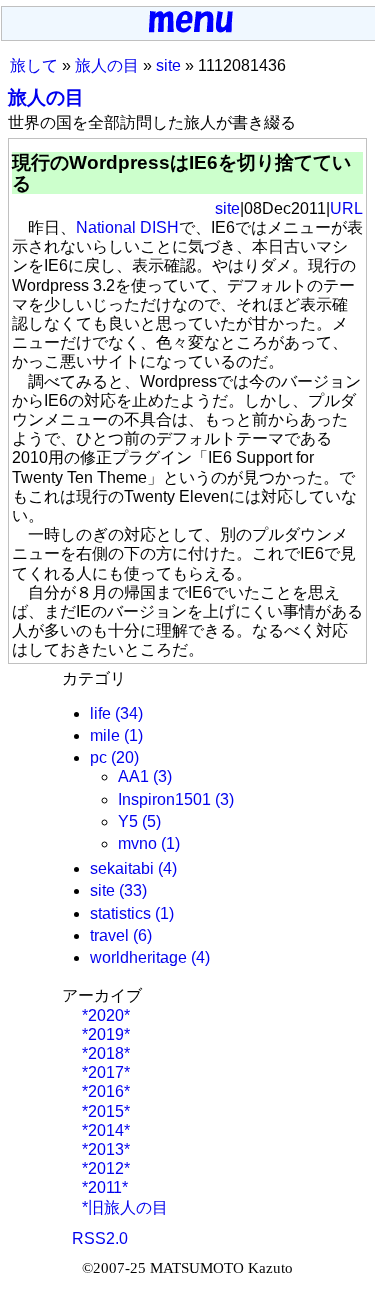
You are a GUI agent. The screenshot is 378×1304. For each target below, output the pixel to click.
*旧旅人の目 (123, 1207)
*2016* (104, 1091)
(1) (133, 735)
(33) (133, 890)
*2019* (104, 1034)
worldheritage (138, 957)
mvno (137, 843)
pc (98, 757)
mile (105, 735)
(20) (125, 757)
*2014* (104, 1130)
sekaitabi (122, 868)
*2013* (104, 1149)
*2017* (104, 1072)
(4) (167, 868)
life (100, 713)
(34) (129, 713)
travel (109, 935)
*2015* (104, 1111)
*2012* (104, 1168)
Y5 (128, 821)
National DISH (127, 227)
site (168, 65)
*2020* (104, 1015)
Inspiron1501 (164, 799)
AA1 (133, 776)
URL (346, 208)
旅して (34, 65)
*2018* (104, 1053)
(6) (142, 935)
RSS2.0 (100, 1238)
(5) (151, 821)
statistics (120, 913)
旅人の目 (107, 65)
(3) (162, 776)
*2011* (103, 1187)
